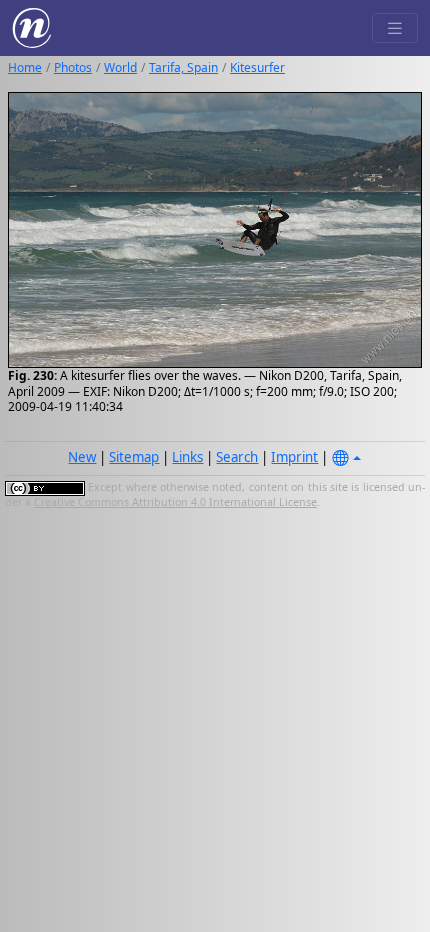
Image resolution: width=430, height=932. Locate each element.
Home (25, 67)
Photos (73, 67)
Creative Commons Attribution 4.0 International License (175, 502)
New (82, 457)
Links (187, 457)
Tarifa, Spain (183, 67)
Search (237, 457)
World (120, 67)
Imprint (294, 457)
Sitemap (134, 457)
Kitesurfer (257, 67)
